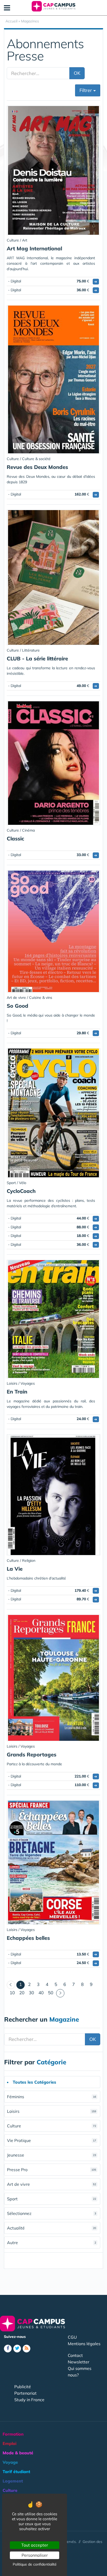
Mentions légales (84, 2344)
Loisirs (52, 2111)
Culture (52, 2126)
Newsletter (79, 2362)
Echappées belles (28, 1938)
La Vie (15, 1569)
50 (51, 1993)
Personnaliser (35, 2555)
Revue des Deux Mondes (37, 467)
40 (41, 1993)
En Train (17, 1392)
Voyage (10, 2462)
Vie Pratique (52, 2140)
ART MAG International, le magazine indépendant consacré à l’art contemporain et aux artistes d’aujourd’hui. (51, 263)
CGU (72, 2337)
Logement (13, 2481)
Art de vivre (52, 2184)
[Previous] (11, 1985)
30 (31, 1993)
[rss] (26, 2349)
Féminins (52, 2097)
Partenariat (25, 2393)
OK (77, 73)
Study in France (29, 2400)
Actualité (52, 2228)
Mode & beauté (18, 2453)
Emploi (9, 2443)
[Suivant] (60, 1993)
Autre (52, 2243)
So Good (18, 1006)
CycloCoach (21, 1191)
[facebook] (8, 2349)
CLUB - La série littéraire (37, 658)
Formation (13, 2434)
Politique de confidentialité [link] (35, 2564)
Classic (15, 838)
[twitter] (17, 2349)
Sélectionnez (52, 2213)
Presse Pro (52, 2170)
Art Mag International (34, 248)
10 (12, 1993)
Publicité (23, 2387)
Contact (75, 2355)
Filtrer (86, 90)
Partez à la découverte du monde (34, 1764)
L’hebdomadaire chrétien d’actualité (36, 1578)
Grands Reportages (32, 1754)
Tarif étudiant (16, 2472)
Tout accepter (35, 2545)
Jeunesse (52, 2155)
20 (22, 1993)
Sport (52, 2199)
